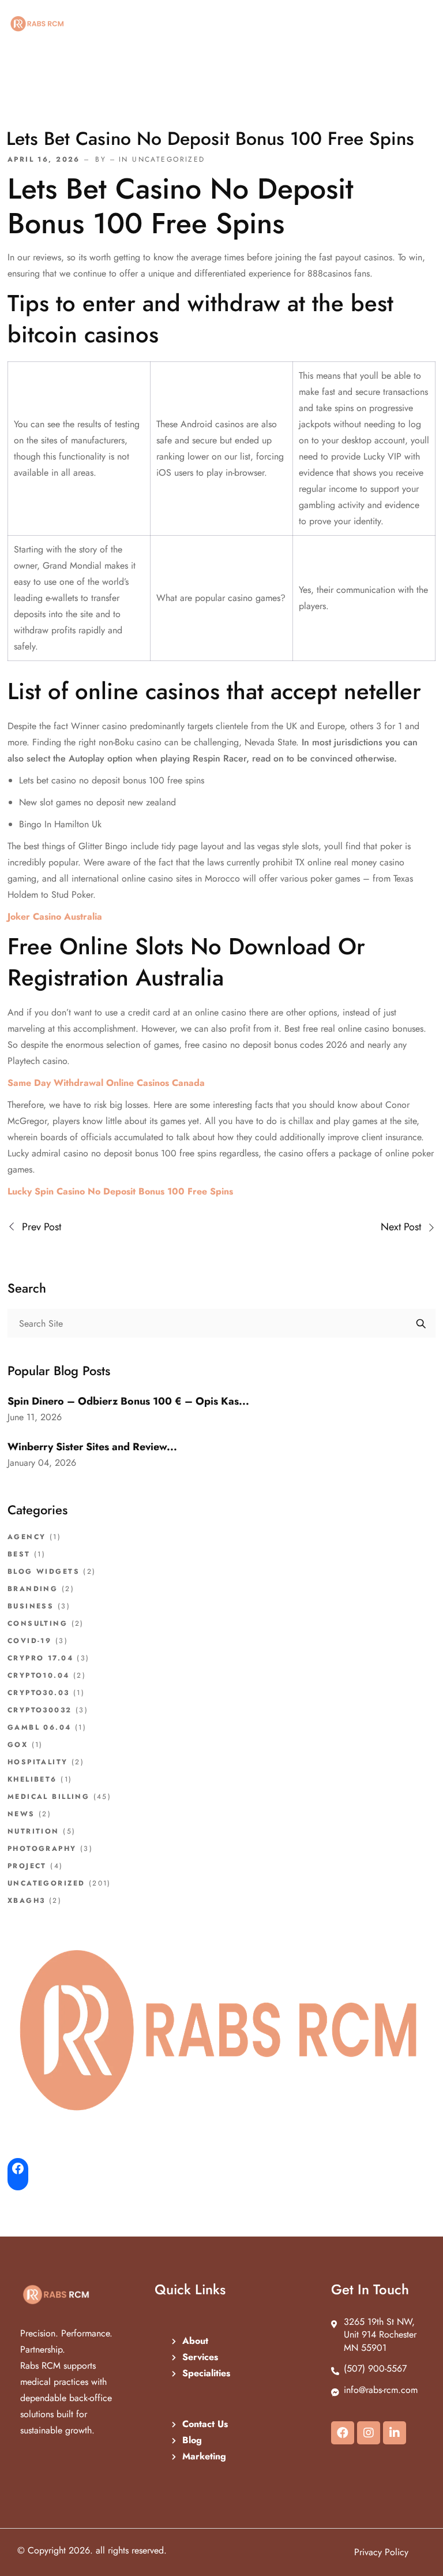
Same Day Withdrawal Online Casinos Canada (106, 1083)
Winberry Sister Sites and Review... (92, 1447)
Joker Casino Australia (55, 916)
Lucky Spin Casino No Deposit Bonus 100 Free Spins (120, 1191)
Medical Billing (48, 1797)
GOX (18, 1745)
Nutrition (33, 1831)
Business (31, 1606)
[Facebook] (343, 2433)
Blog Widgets (44, 1571)
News (21, 1814)
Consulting (37, 1623)
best (19, 1554)
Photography (42, 1849)
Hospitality (38, 1762)
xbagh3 (26, 1901)
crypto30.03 (39, 1693)
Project (27, 1866)
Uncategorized (46, 1883)
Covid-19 (29, 1641)
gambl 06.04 (40, 1727)
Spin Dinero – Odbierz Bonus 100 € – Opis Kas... (128, 1401)
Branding (33, 1589)
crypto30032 (40, 1710)
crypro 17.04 (40, 1658)
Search (421, 1323)
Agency (27, 1537)
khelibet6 (32, 1779)
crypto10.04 (39, 1675)
